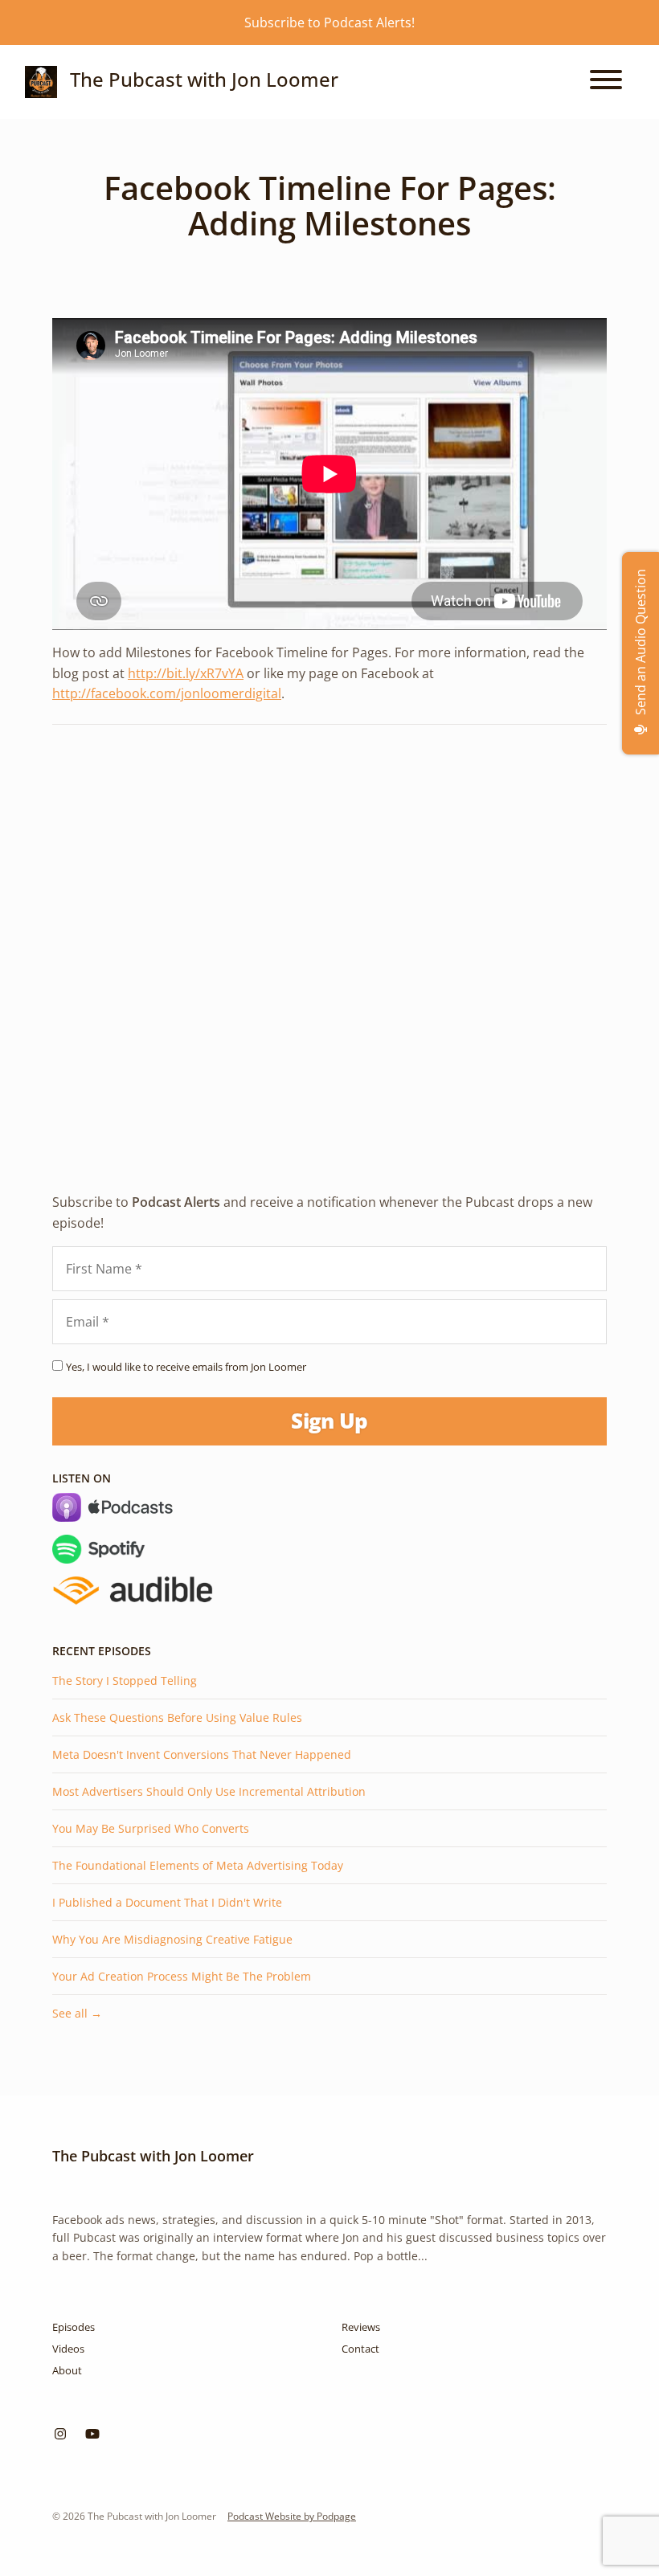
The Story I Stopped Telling (125, 1681)
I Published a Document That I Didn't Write (167, 1902)
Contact (360, 2349)
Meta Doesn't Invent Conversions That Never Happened (202, 1754)
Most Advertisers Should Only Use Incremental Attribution (209, 1791)
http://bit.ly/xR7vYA (186, 673)
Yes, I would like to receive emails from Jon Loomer (186, 1367)
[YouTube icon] (92, 2434)
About (67, 2370)
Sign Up (329, 1421)
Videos (68, 2349)
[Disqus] (329, 945)
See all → (77, 2013)
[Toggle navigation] (606, 82)
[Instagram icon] (60, 2434)
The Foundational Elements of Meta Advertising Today (198, 1865)
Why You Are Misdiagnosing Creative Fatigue (172, 1939)
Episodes (74, 2327)
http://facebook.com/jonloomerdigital (167, 693)
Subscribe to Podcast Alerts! (329, 22)
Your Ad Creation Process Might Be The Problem (182, 1976)
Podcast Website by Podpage (292, 2516)
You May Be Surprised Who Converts (151, 1828)
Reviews (361, 2327)
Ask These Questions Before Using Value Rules (177, 1717)
